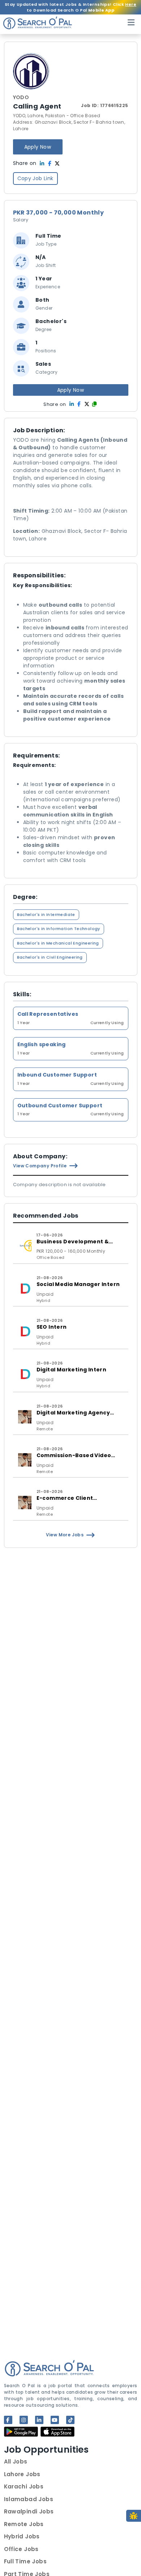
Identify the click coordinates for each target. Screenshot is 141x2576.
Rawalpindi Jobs (29, 2511)
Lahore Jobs (22, 2474)
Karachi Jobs (24, 2486)
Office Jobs (21, 2549)
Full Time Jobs (25, 2561)
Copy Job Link (35, 178)
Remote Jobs (24, 2524)
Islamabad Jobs (29, 2499)
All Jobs (16, 2462)
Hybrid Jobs (22, 2536)
